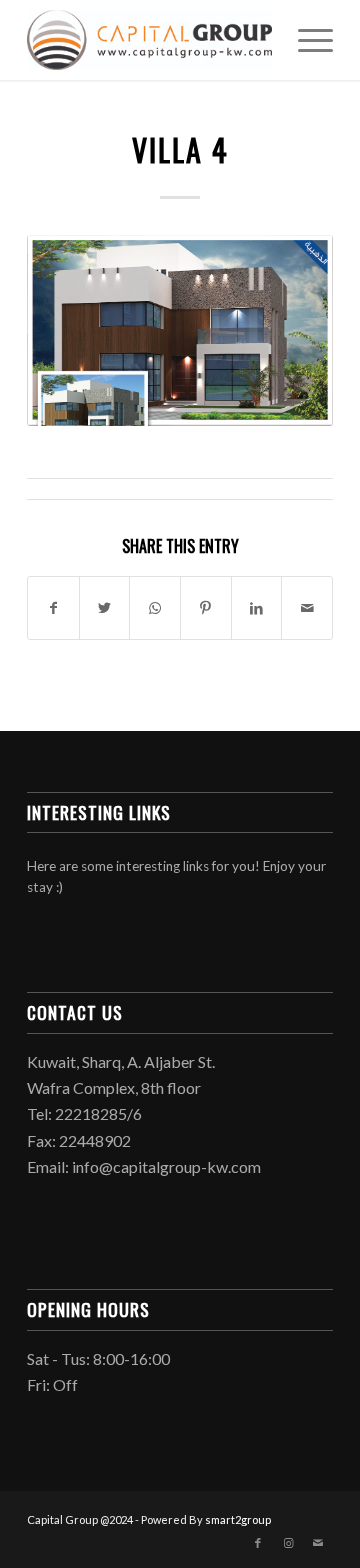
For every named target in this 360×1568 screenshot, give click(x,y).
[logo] (149, 40)
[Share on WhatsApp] (155, 608)
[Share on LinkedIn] (257, 608)
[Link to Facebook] (258, 1543)
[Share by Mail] (307, 608)
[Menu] (305, 40)
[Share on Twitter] (105, 608)
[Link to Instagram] (288, 1543)
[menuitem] (305, 40)
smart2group (238, 1519)
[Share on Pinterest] (206, 608)
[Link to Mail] (318, 1543)
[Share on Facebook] (53, 608)
